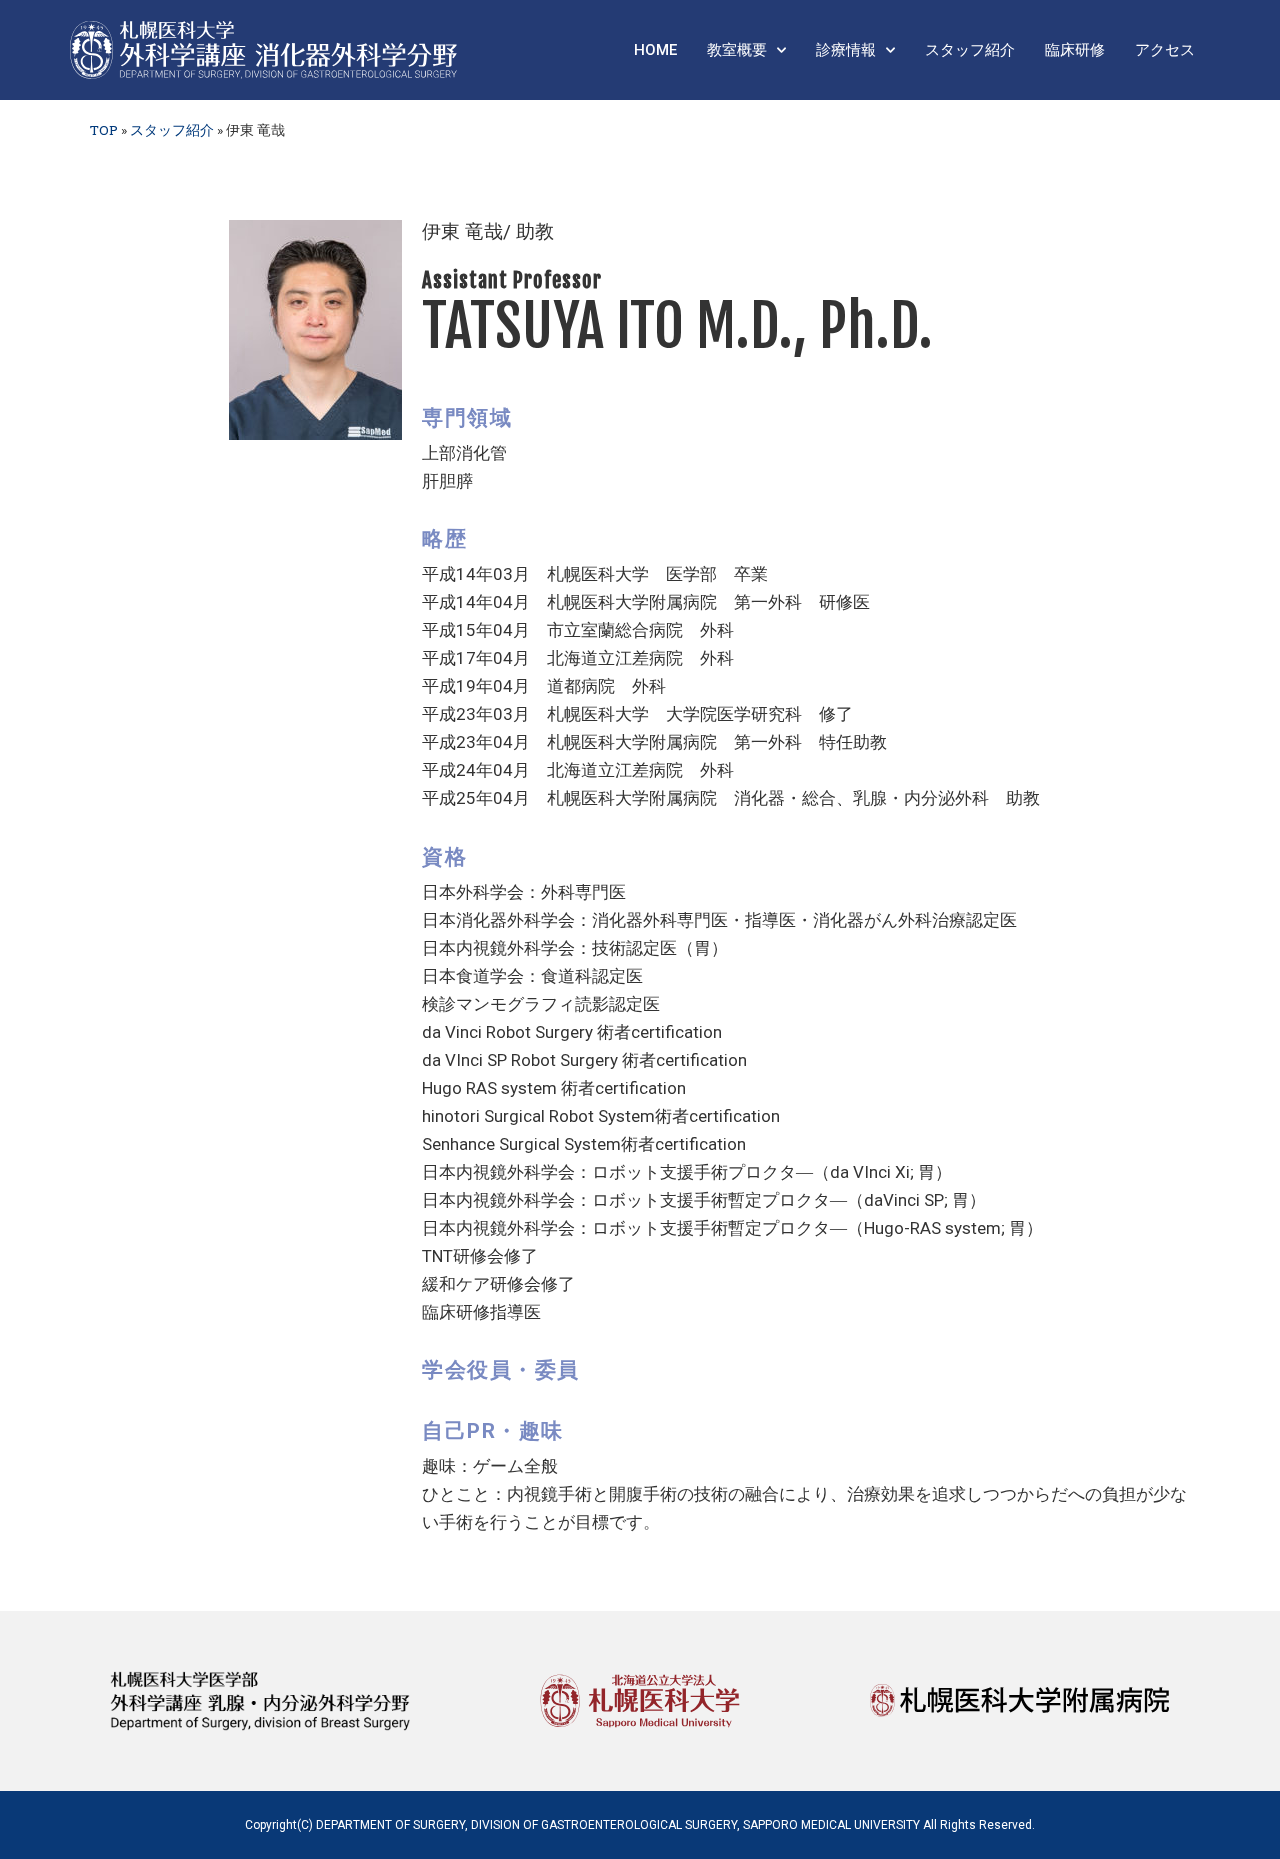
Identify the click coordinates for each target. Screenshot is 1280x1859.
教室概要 (737, 50)
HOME (655, 50)
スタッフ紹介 (970, 50)
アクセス (1165, 50)
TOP (104, 130)
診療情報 (846, 50)
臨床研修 (1075, 50)
